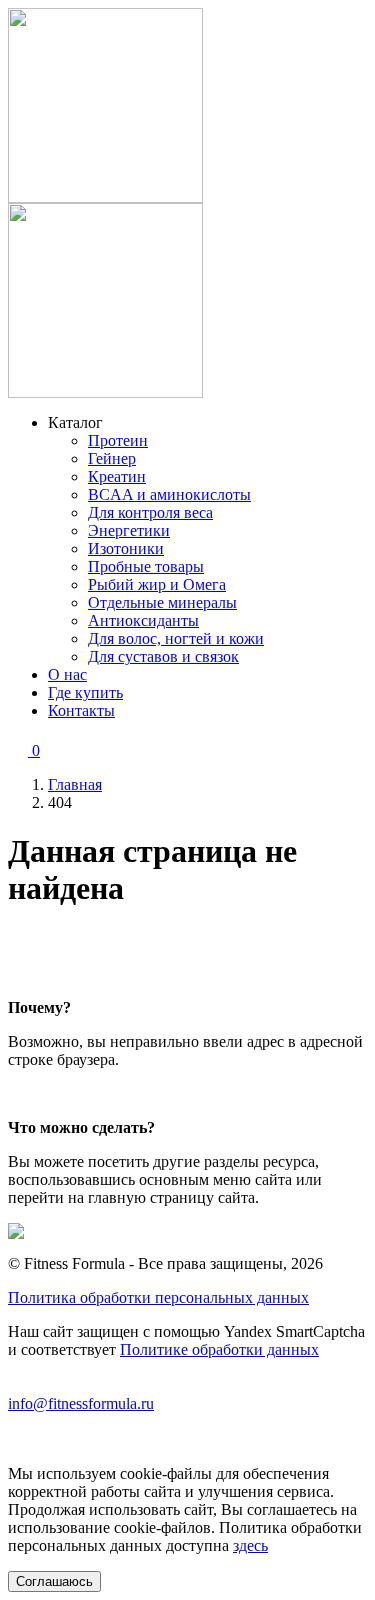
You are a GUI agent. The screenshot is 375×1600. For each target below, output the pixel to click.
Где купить (85, 692)
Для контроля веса (150, 512)
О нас (67, 674)
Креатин (117, 476)
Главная (75, 784)
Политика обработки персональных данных (158, 1297)
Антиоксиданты (143, 620)
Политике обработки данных (219, 1349)
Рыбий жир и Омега (157, 584)
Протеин (118, 440)
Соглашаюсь (54, 1581)
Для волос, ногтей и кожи (176, 638)
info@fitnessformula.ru (81, 1403)
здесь (250, 1545)
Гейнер (112, 458)
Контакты (81, 710)
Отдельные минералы (162, 602)
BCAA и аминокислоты (169, 494)
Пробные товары (146, 566)
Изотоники (126, 548)
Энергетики (129, 530)
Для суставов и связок (163, 656)
